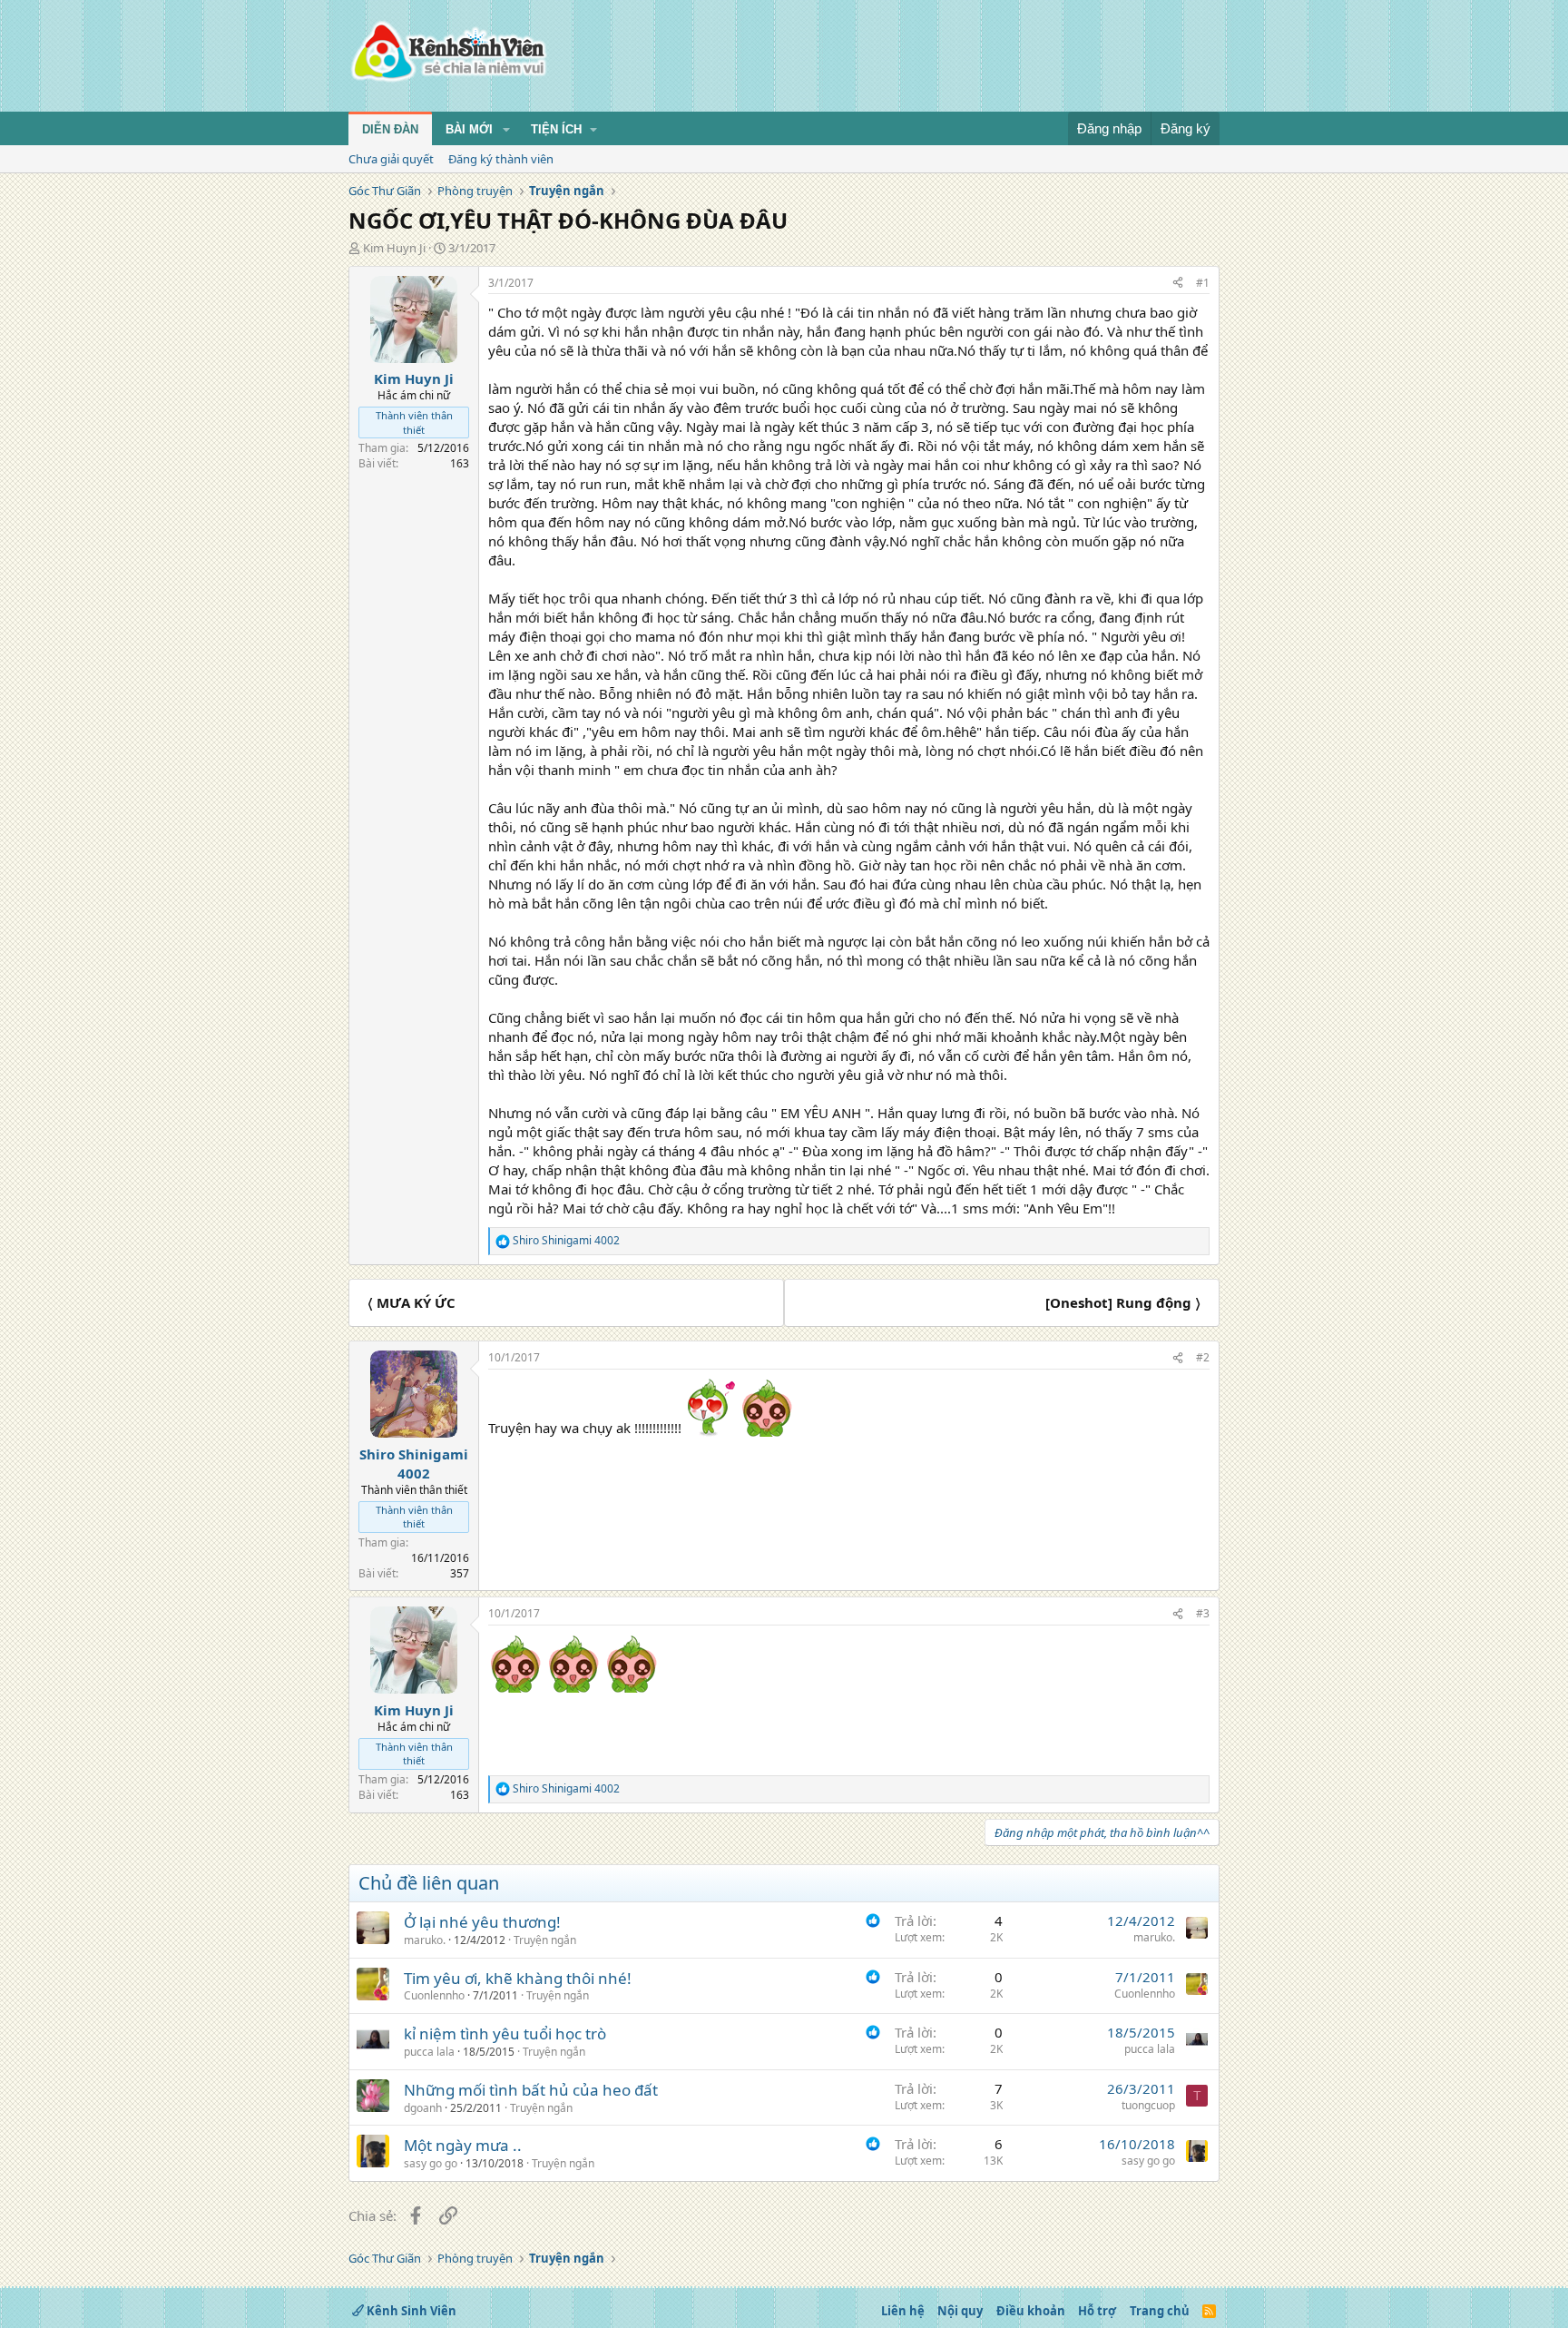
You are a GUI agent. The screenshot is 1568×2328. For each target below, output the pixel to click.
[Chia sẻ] (1178, 284)
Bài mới (469, 129)
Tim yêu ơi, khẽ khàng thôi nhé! (518, 1978)
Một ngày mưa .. (463, 2145)
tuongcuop (1148, 2105)
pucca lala (429, 2052)
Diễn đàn (390, 129)
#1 (1203, 283)
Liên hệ (903, 2311)
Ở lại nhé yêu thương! (482, 1922)
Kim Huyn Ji (394, 248)
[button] (506, 130)
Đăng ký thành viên (501, 159)
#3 (1203, 1613)
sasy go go (431, 2163)
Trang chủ (1160, 2311)
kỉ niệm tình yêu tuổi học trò (505, 2033)
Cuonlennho (434, 1995)
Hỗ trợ (1097, 2311)
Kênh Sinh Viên (410, 2311)
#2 (1203, 1357)
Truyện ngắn (545, 1940)
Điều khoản (1031, 2311)
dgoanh (423, 2108)
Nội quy (960, 2311)
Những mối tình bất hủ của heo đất (531, 2090)
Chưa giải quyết (391, 159)
